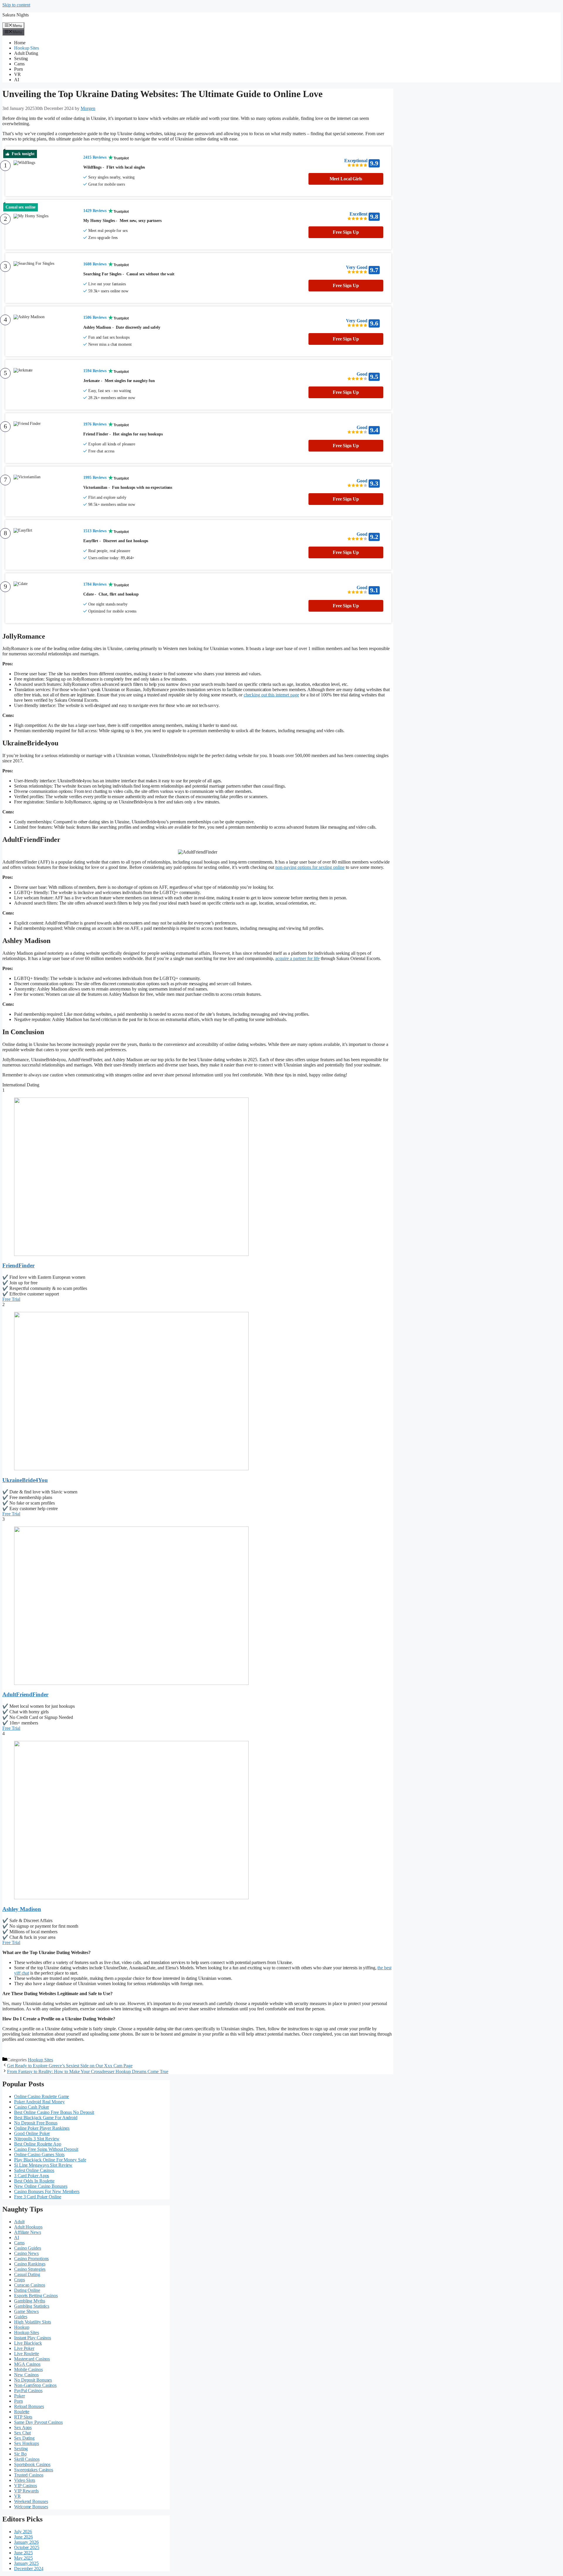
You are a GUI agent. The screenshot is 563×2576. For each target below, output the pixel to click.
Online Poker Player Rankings (42, 2128)
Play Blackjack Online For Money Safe (50, 2160)
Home (20, 43)
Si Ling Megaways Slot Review (43, 2165)
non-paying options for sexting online (310, 867)
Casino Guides (28, 2248)
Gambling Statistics (32, 2306)
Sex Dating (24, 2438)
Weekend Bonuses (31, 2501)
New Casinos (26, 2375)
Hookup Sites (27, 48)
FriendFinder (18, 1265)
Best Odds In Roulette (34, 2181)
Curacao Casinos (30, 2285)
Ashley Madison (22, 1909)
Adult (19, 2222)
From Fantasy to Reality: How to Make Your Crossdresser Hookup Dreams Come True (88, 2072)
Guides (21, 2317)
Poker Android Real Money (39, 2102)
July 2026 (23, 2532)
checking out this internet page (271, 695)
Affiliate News (28, 2232)
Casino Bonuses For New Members (47, 2191)
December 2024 (29, 2569)
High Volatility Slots (33, 2322)
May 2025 (23, 2558)
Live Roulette (27, 2354)
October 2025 (27, 2547)
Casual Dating (27, 2274)
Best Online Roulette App (38, 2144)
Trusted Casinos (29, 2475)
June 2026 (23, 2537)
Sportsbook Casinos (32, 2464)
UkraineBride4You (25, 1480)
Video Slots (25, 2480)
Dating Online (27, 2290)
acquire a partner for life (297, 958)
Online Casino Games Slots (39, 2154)
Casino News (26, 2253)
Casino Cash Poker (32, 2107)
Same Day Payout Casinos (38, 2422)
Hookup (22, 2327)
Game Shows (26, 2311)
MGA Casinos (27, 2364)
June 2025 (23, 2553)
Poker (19, 2396)
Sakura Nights (16, 15)
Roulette (22, 2412)
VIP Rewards (26, 2491)
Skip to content (16, 5)
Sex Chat (22, 2433)
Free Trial (11, 1299)
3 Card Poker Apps (32, 2176)
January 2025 (26, 2563)
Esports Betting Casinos (36, 2296)
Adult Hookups (28, 2227)
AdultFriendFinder (25, 1694)
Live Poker (24, 2348)
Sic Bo (20, 2454)
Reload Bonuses (29, 2406)
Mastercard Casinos (32, 2359)
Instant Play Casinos (33, 2338)
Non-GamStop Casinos (35, 2385)
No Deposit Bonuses (33, 2380)
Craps (19, 2280)
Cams (19, 64)
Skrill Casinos (27, 2459)
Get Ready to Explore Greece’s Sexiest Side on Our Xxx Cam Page (70, 2066)
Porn (18, 69)
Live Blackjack (28, 2343)
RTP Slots (23, 2417)
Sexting (21, 58)
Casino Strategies (30, 2269)
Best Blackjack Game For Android (46, 2118)
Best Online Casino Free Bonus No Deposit (54, 2112)
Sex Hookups (27, 2443)
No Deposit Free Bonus (36, 2123)
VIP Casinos (26, 2486)
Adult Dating (26, 53)
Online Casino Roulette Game (41, 2096)
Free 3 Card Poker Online (38, 2197)
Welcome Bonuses (31, 2507)
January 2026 (26, 2542)
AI (17, 80)
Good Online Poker (32, 2133)
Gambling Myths (30, 2301)
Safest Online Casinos (34, 2170)
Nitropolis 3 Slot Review (37, 2139)
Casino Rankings (30, 2264)
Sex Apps (23, 2427)
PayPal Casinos (28, 2391)
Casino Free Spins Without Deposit (46, 2149)
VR (17, 74)
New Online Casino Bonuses (41, 2186)
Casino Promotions (31, 2259)
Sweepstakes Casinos (34, 2470)
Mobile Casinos (28, 2369)
